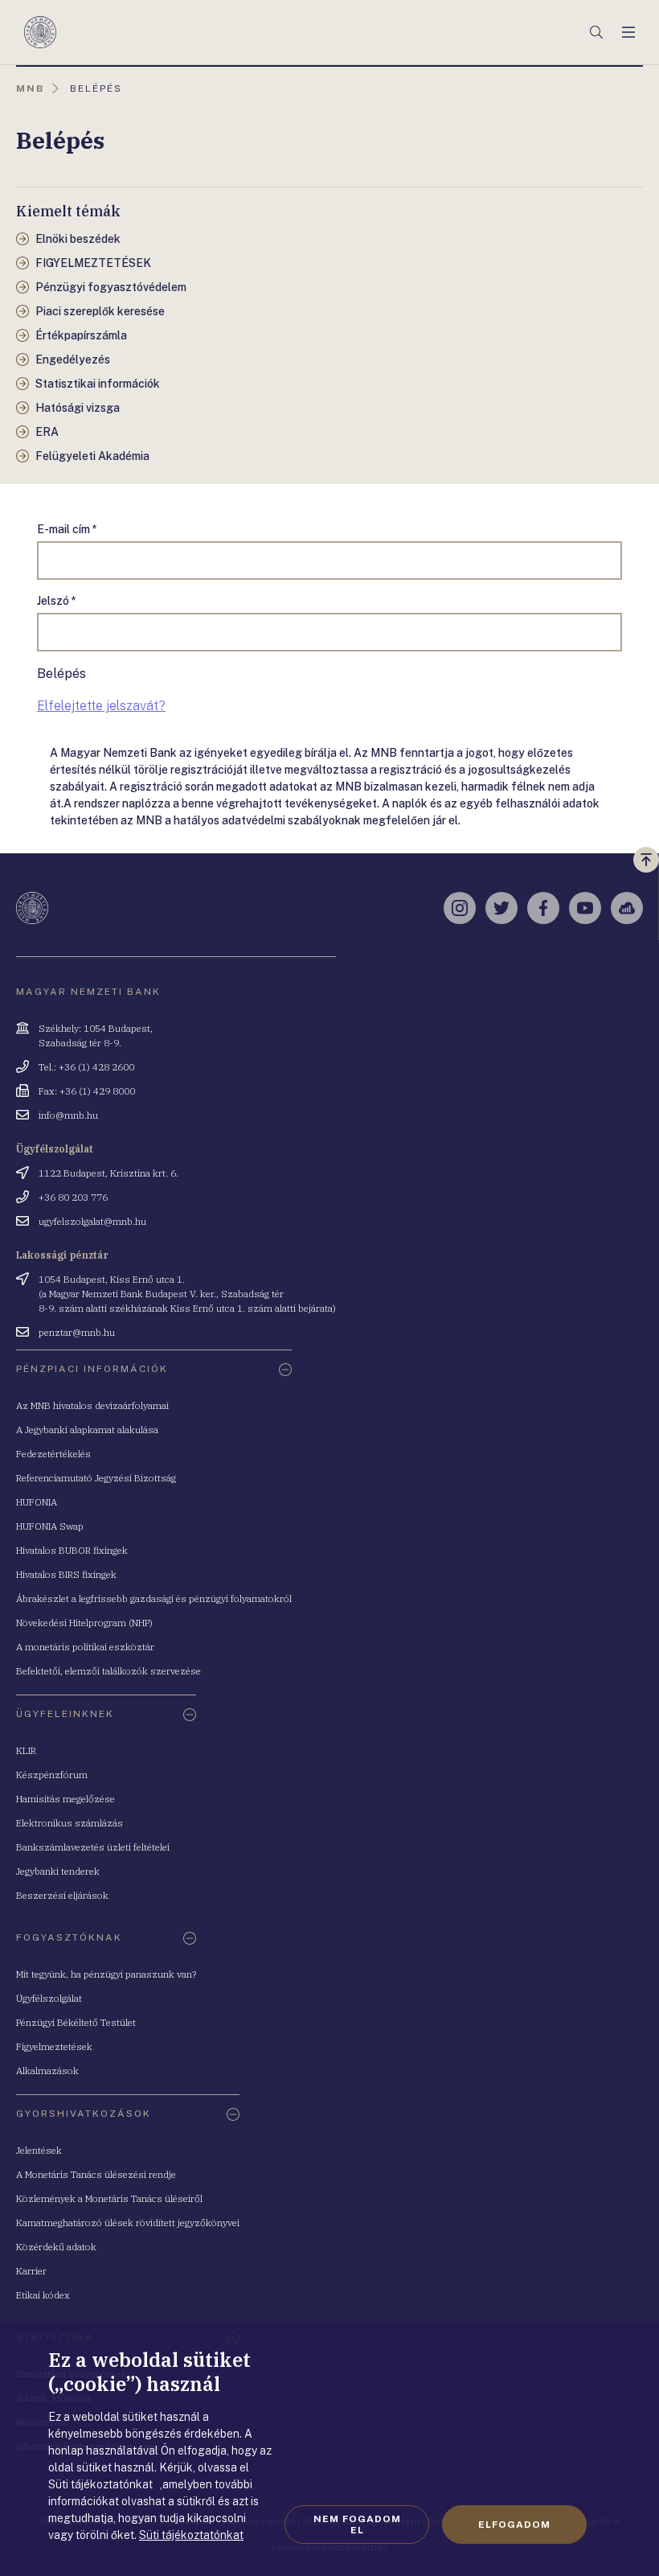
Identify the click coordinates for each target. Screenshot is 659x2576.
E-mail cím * (67, 529)
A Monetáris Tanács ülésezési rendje (96, 2174)
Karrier (31, 2271)
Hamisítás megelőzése (65, 1799)
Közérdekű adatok (56, 2247)
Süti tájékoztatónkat (191, 2535)
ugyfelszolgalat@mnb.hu (92, 1221)
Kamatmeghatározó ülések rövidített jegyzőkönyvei (128, 2223)
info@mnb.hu (68, 1115)
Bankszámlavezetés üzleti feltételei (93, 1847)
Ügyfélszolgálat (49, 1998)
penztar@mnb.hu (77, 1332)
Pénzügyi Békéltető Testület (76, 2022)
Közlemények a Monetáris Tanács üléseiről (109, 2198)
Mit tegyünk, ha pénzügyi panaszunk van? (106, 1974)
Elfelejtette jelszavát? (101, 706)
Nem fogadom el (357, 2525)
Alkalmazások (47, 2071)
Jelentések (39, 2150)
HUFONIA (37, 1502)
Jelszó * (57, 601)
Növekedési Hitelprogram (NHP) (84, 1623)
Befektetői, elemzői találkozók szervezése (108, 1671)
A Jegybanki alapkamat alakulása (87, 1430)
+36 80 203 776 (73, 1197)
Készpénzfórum (52, 1775)
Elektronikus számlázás (70, 1823)
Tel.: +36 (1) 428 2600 (86, 1067)
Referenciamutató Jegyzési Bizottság (96, 1478)
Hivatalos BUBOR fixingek (72, 1550)
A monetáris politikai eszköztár (85, 1647)
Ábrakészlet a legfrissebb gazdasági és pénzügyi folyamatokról (154, 1598)
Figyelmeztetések (54, 2046)
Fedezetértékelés (53, 1454)
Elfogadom (514, 2525)
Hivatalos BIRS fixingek (66, 1574)
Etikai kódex (43, 2295)
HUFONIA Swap (50, 1526)
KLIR (26, 1750)
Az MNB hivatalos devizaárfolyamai (92, 1405)
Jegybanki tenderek (58, 1871)
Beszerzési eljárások (62, 1895)
